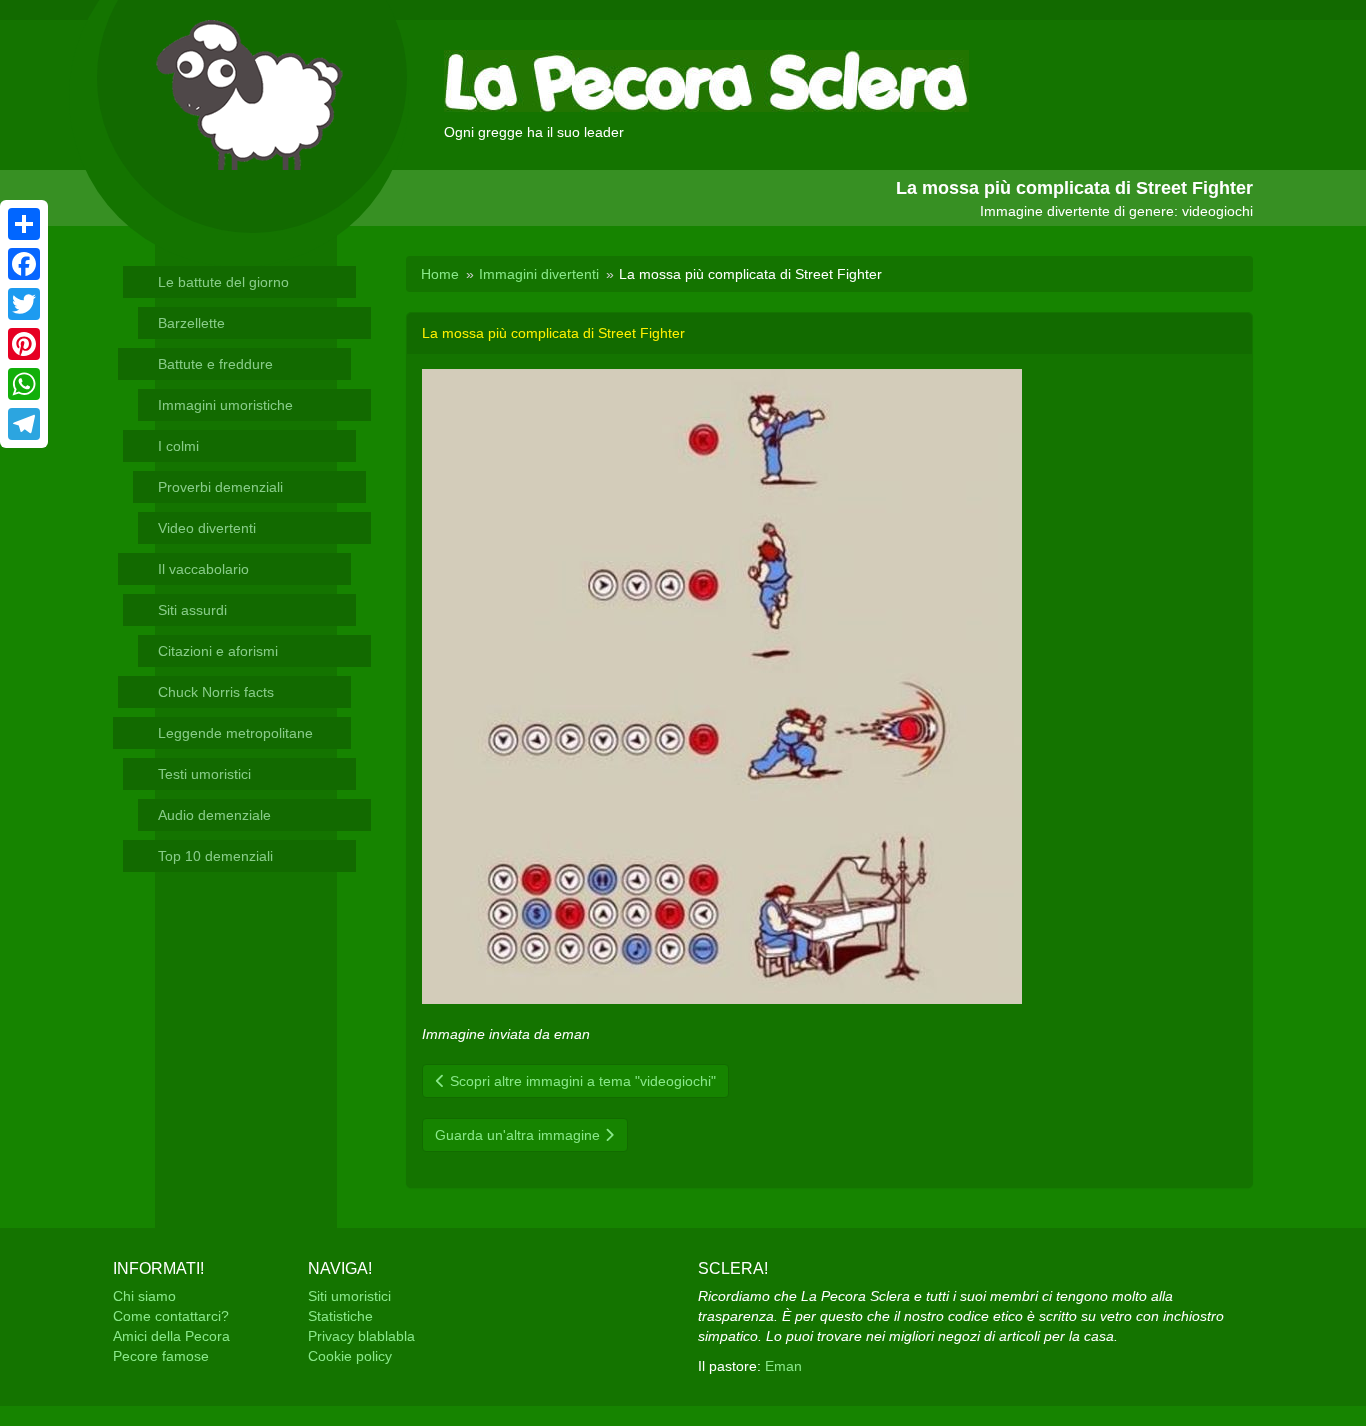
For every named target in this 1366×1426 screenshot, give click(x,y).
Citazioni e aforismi (218, 651)
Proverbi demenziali (220, 487)
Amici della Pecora (171, 1336)
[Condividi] (24, 224)
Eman (783, 1366)
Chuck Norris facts (216, 692)
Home (440, 274)
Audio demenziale (214, 815)
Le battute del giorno (223, 282)
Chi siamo (144, 1296)
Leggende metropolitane (235, 733)
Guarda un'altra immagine (519, 1135)
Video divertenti (207, 528)
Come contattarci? (171, 1316)
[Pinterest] (24, 344)
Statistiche (340, 1316)
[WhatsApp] (24, 384)
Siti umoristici (349, 1296)
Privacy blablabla (361, 1336)
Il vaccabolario (203, 569)
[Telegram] (24, 424)
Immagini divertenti (539, 274)
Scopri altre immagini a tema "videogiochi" (581, 1081)
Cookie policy (350, 1356)
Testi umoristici (204, 774)
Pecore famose (161, 1356)
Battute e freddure (215, 364)
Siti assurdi (192, 610)
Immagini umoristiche (225, 405)
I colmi (178, 446)
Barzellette (191, 323)
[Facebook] (24, 264)
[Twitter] (24, 304)
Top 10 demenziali (215, 856)
